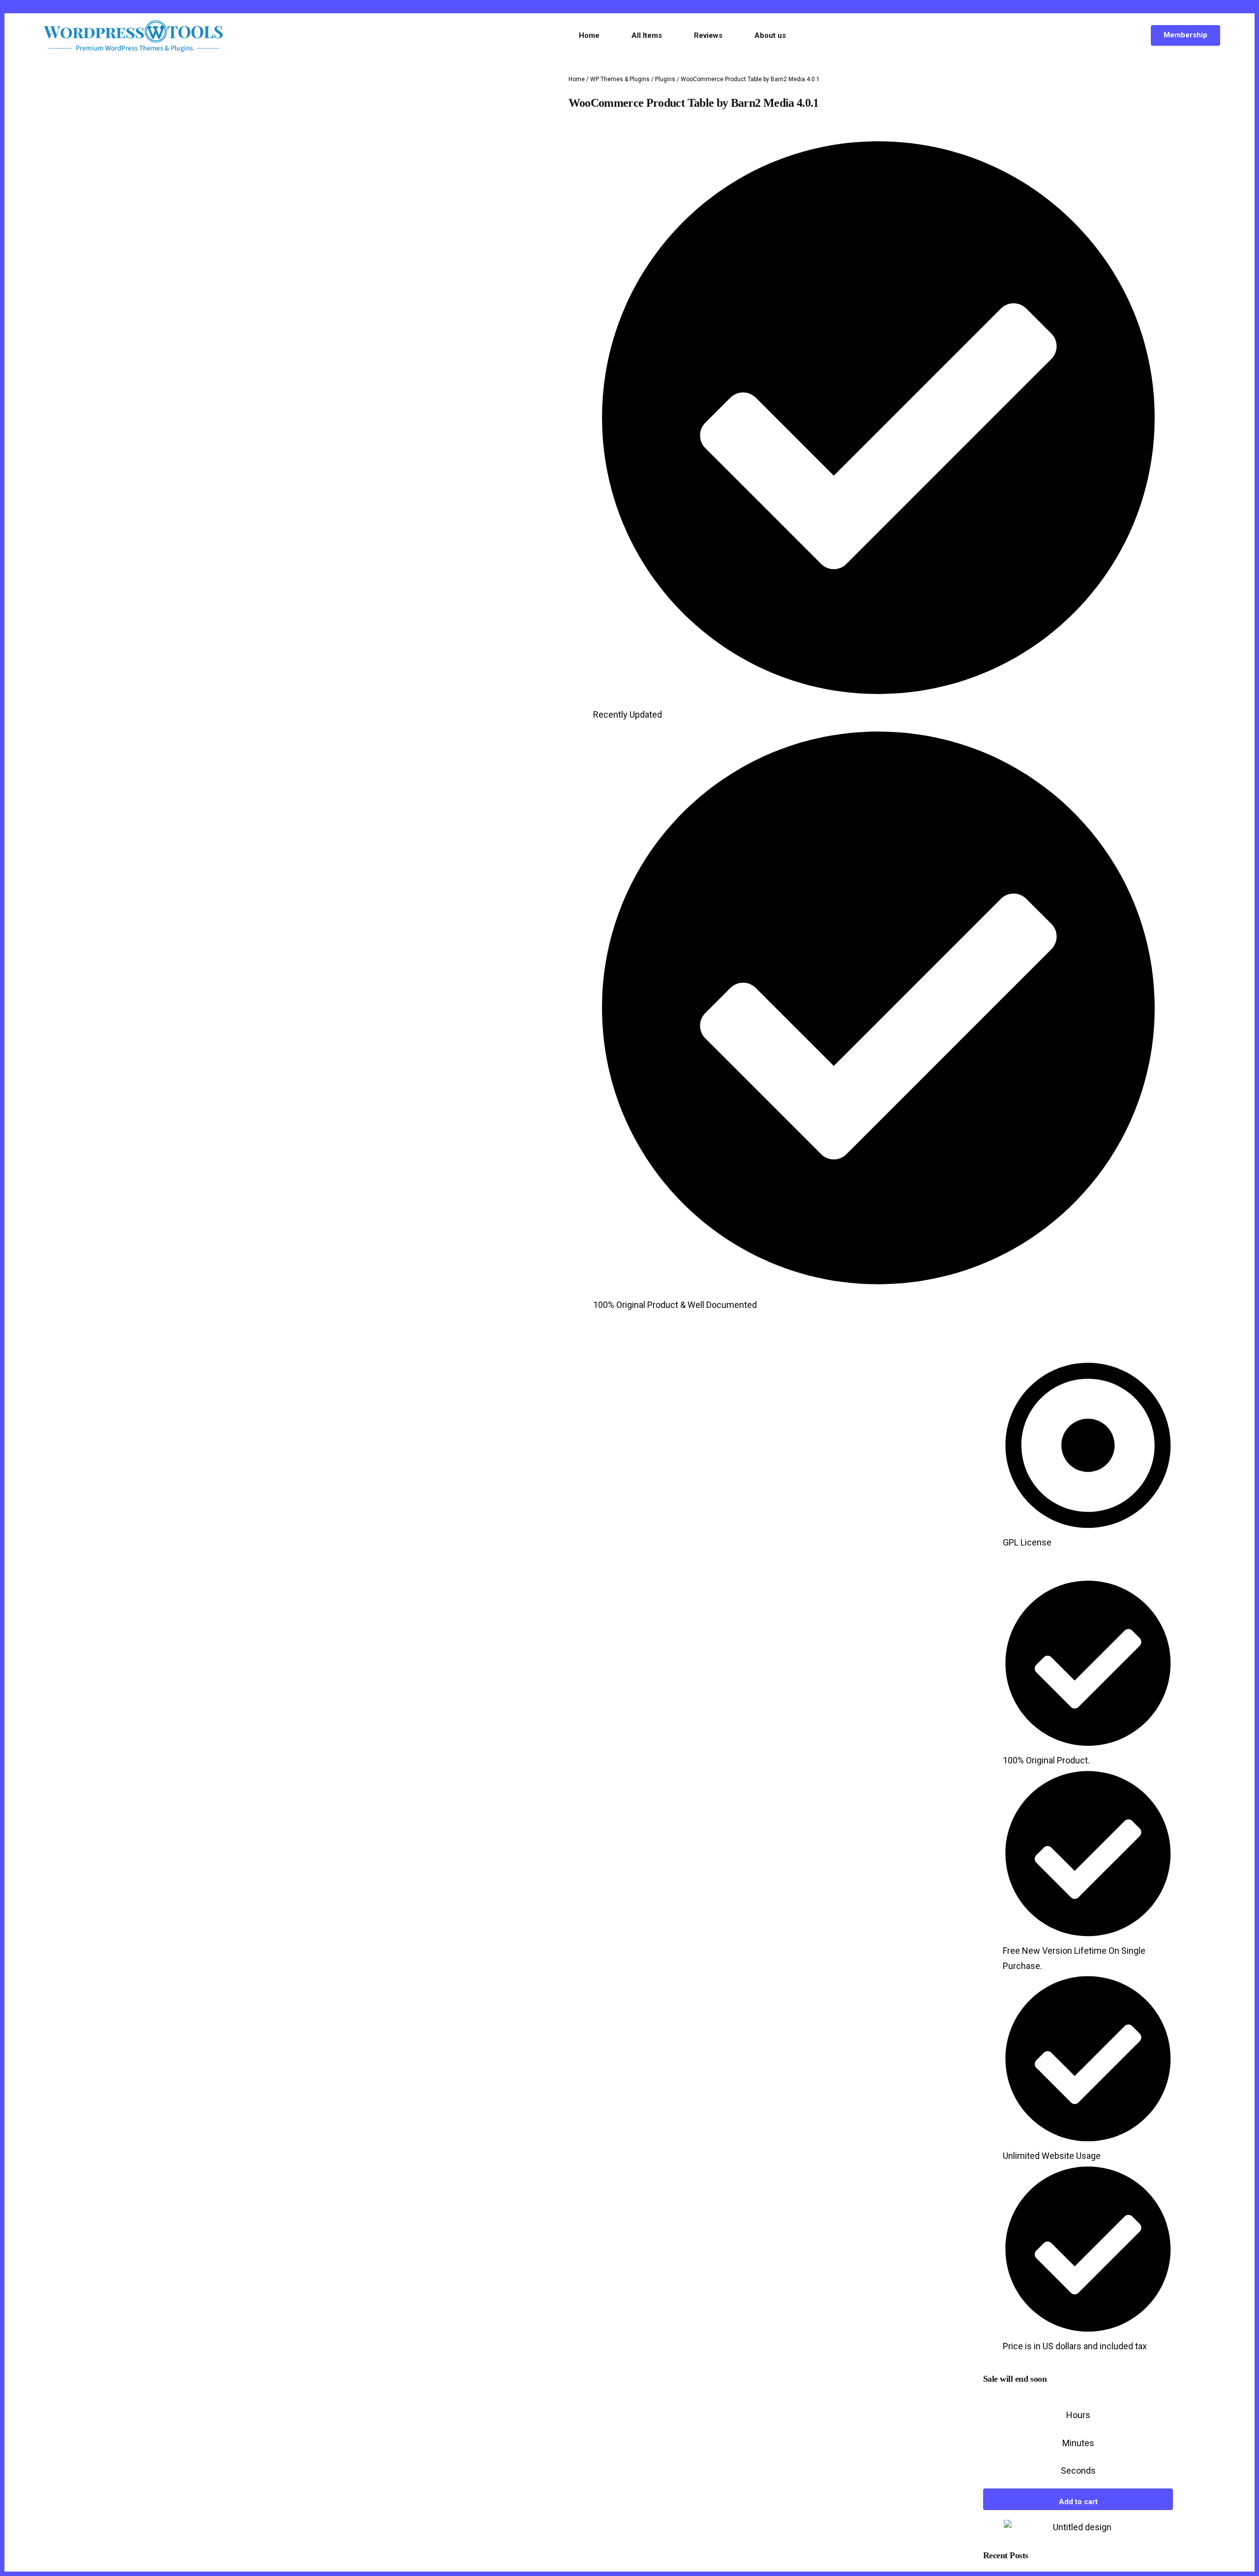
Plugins (665, 79)
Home (577, 79)
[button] (569, 1358)
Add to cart (1078, 2547)
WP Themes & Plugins (620, 79)
